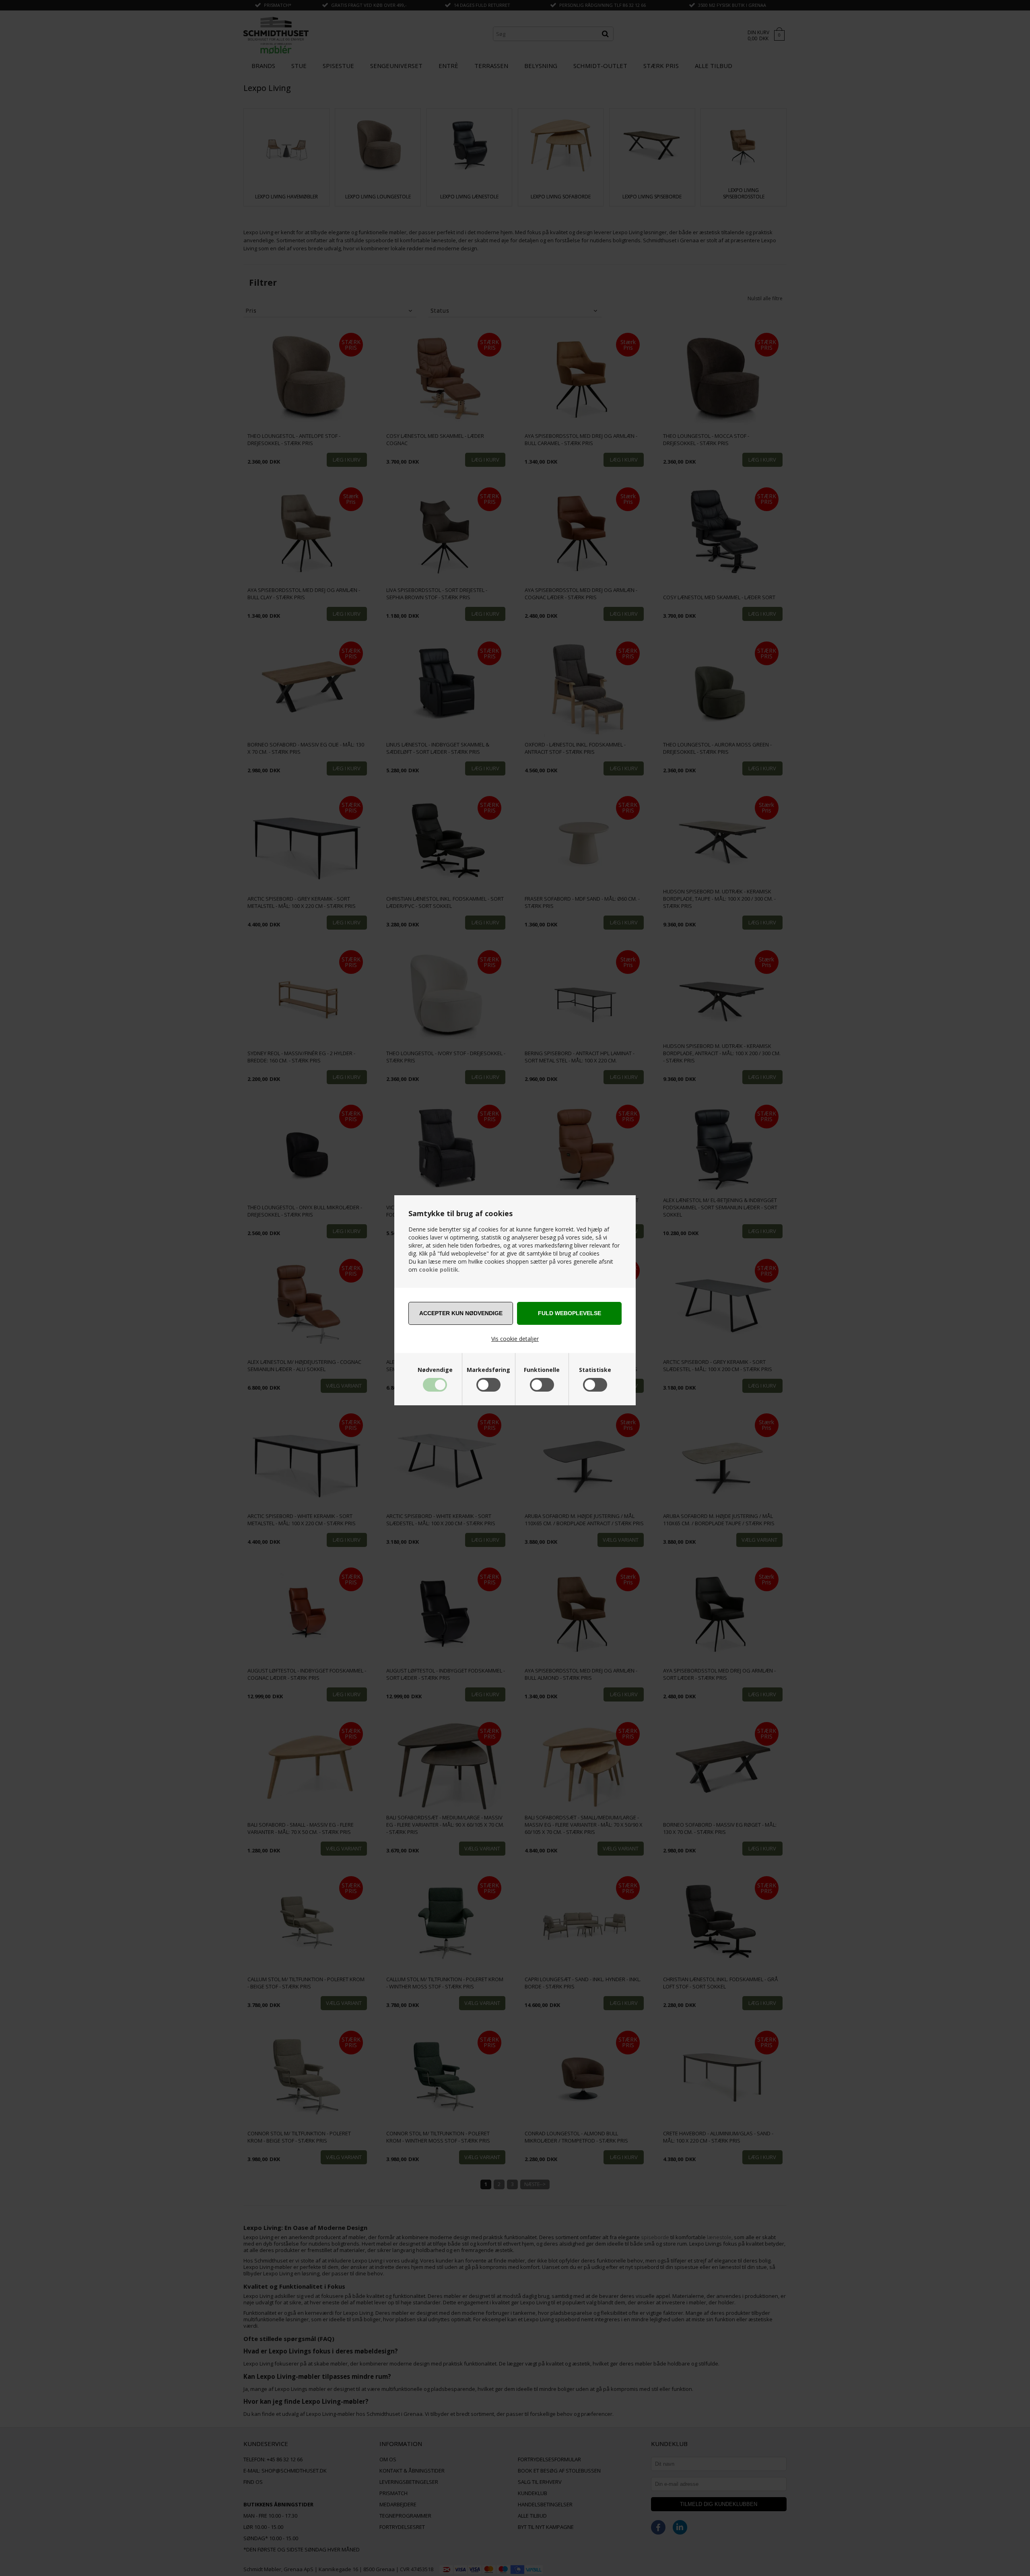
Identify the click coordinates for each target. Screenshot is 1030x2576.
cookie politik (439, 1269)
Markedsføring (488, 1370)
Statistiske (595, 1370)
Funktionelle (542, 1370)
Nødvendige (435, 1370)
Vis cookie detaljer (515, 1339)
